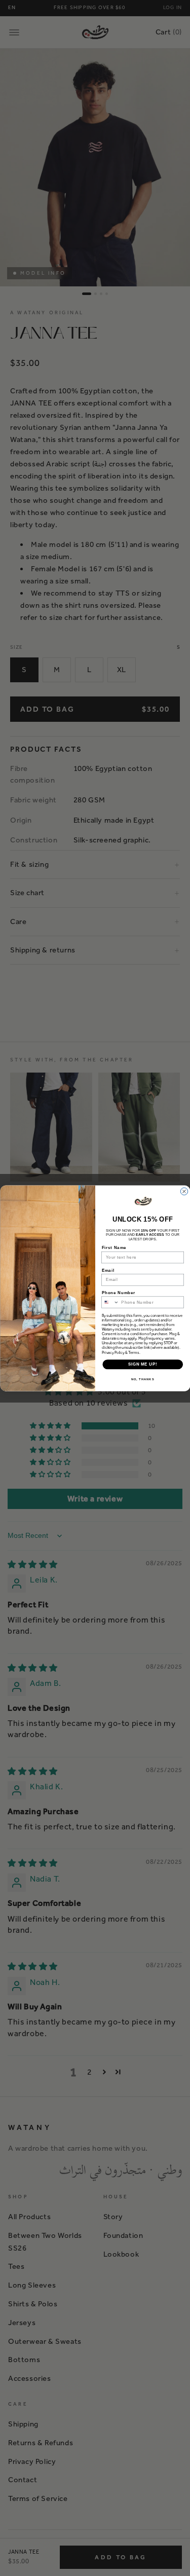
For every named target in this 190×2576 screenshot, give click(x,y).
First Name (114, 1247)
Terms (134, 1352)
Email (108, 1270)
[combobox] (110, 1302)
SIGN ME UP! (142, 1364)
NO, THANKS (142, 1379)
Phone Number (118, 1293)
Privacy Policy (113, 1352)
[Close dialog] (184, 1191)
